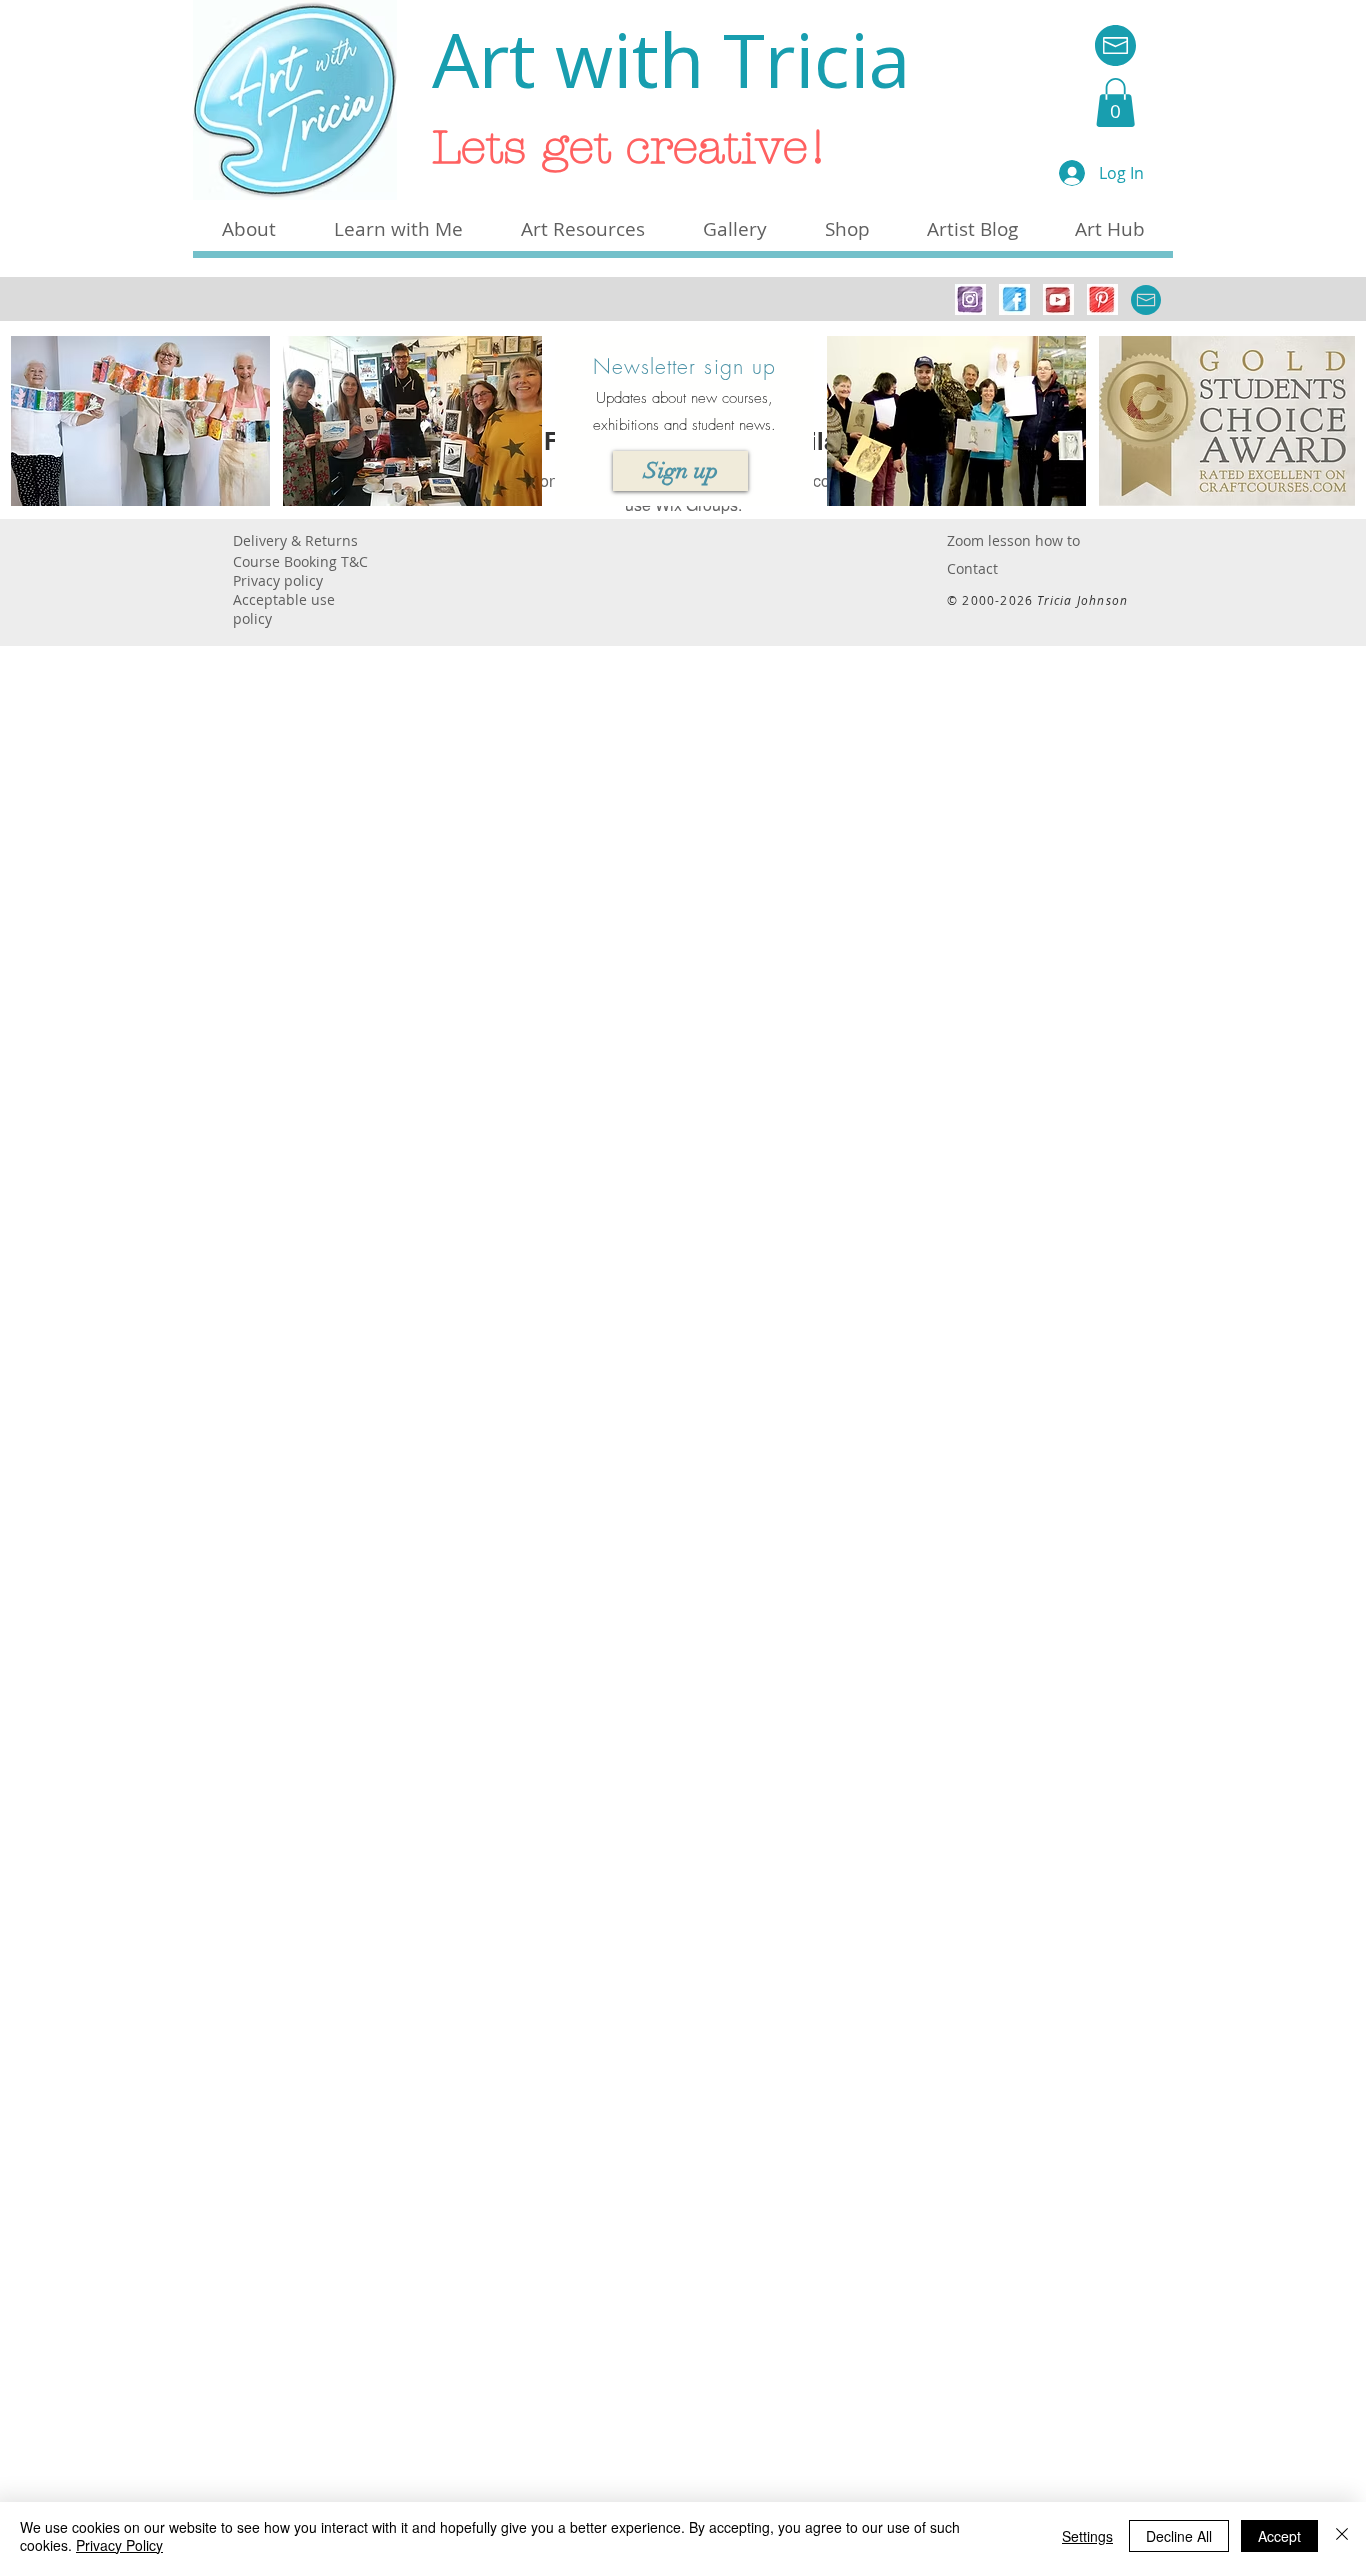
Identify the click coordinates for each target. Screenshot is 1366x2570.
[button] (1115, 102)
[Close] (1342, 2536)
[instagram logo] (970, 299)
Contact (972, 568)
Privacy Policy (119, 2545)
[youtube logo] (1058, 299)
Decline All (1179, 2536)
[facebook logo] (1014, 299)
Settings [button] (1087, 2536)
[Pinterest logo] (1102, 299)
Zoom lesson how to (1013, 540)
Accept (1279, 2536)
